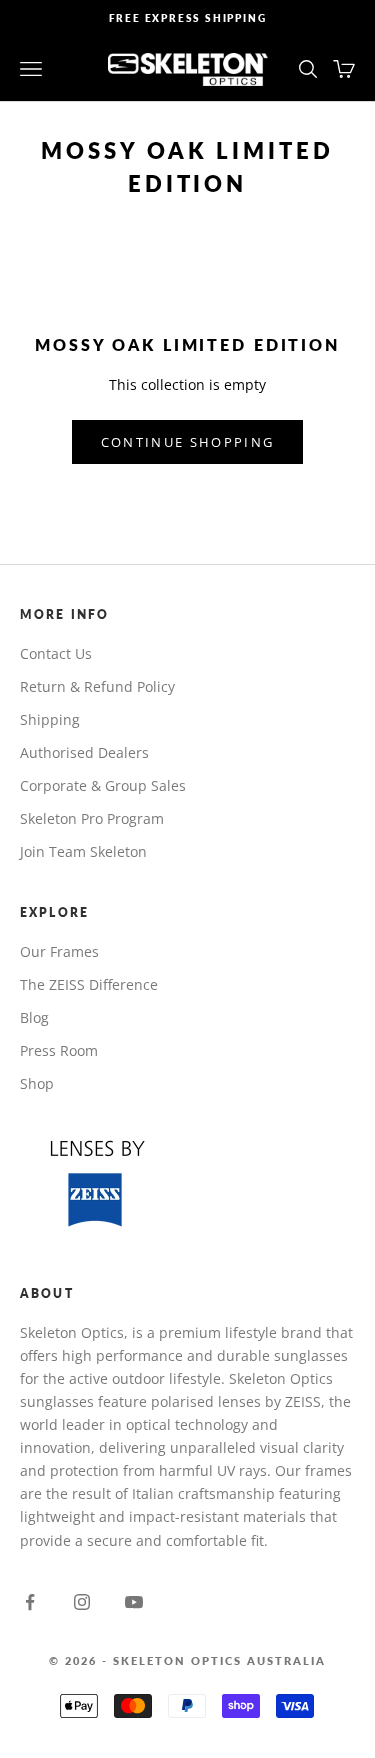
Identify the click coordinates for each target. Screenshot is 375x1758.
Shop (37, 1083)
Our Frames (59, 951)
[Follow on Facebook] (30, 1602)
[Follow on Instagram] (82, 1602)
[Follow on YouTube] (134, 1602)
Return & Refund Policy (97, 686)
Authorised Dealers (84, 752)
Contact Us (56, 653)
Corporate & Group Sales (103, 785)
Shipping (50, 719)
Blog (34, 1017)
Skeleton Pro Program (92, 818)
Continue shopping (188, 442)
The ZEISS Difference (89, 984)
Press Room (59, 1050)
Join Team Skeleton (83, 851)
